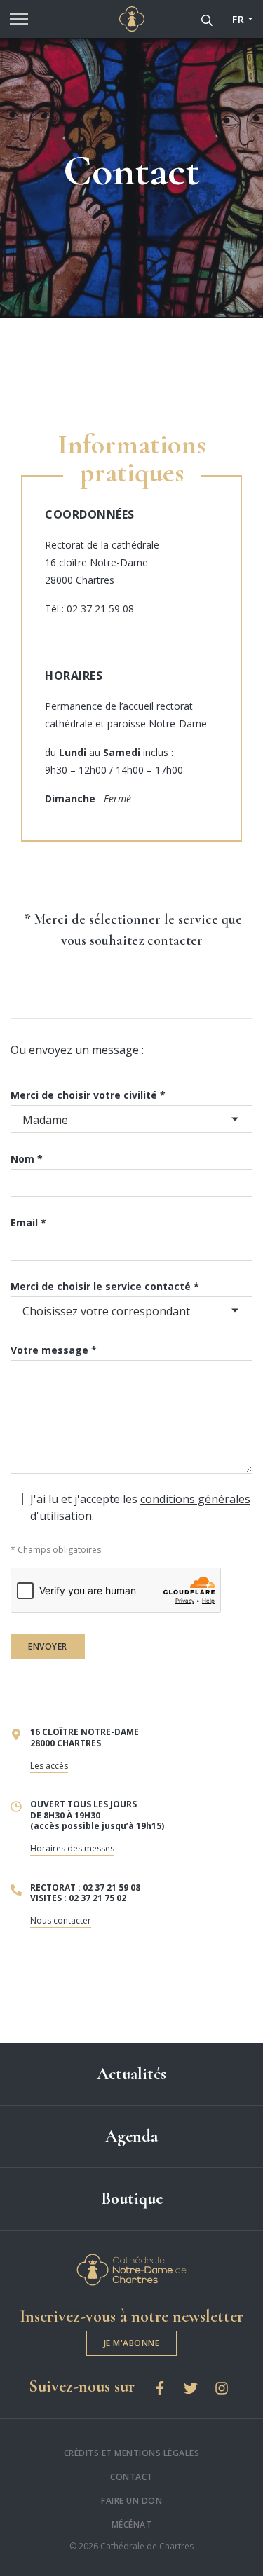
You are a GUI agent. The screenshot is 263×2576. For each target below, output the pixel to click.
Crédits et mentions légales (132, 2453)
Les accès (49, 1766)
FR (238, 19)
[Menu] (19, 19)
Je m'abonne (132, 2343)
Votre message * (54, 1350)
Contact (131, 2477)
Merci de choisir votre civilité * (88, 1095)
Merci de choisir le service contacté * (105, 1286)
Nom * (27, 1159)
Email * (28, 1222)
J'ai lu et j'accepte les (140, 1507)
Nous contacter (61, 1920)
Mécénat (132, 2524)
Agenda (131, 2136)
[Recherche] (207, 19)
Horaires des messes (72, 1848)
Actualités (131, 2074)
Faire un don (131, 2501)
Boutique (132, 2199)
